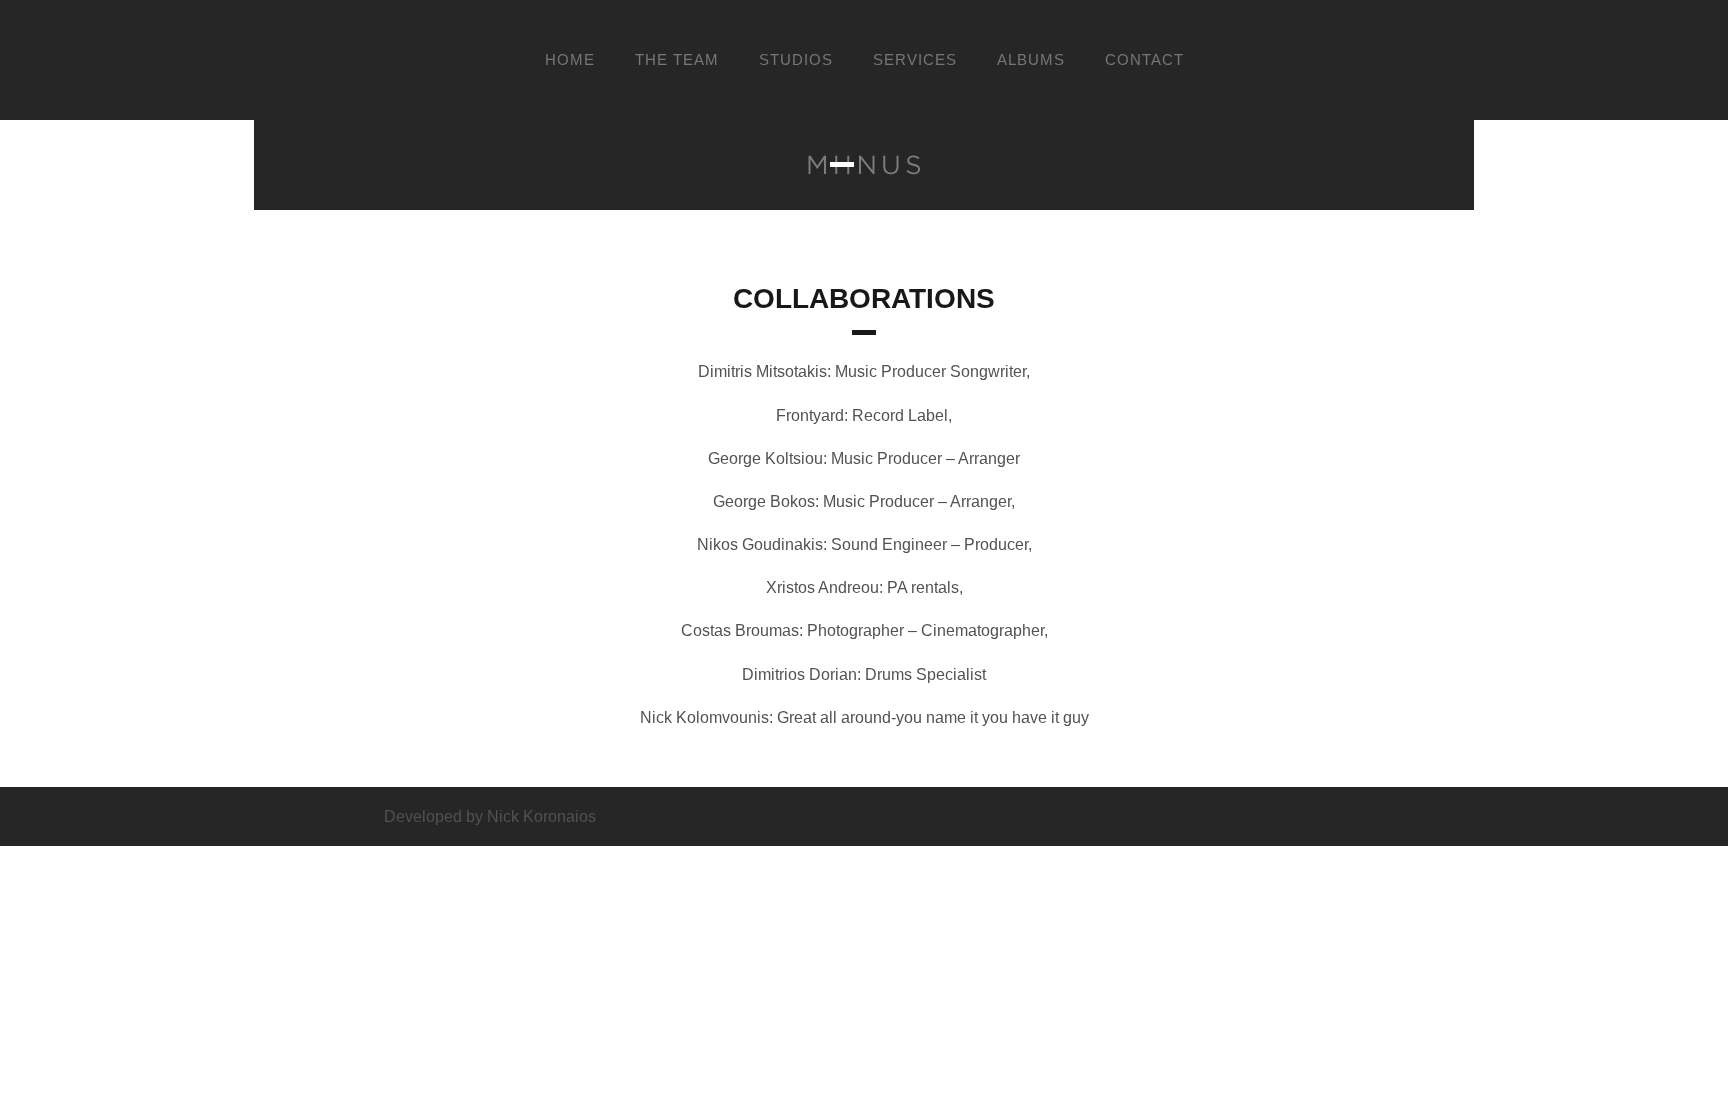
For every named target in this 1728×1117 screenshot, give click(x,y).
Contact (1144, 60)
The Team (677, 60)
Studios (796, 60)
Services (915, 60)
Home (570, 60)
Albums (1031, 60)
